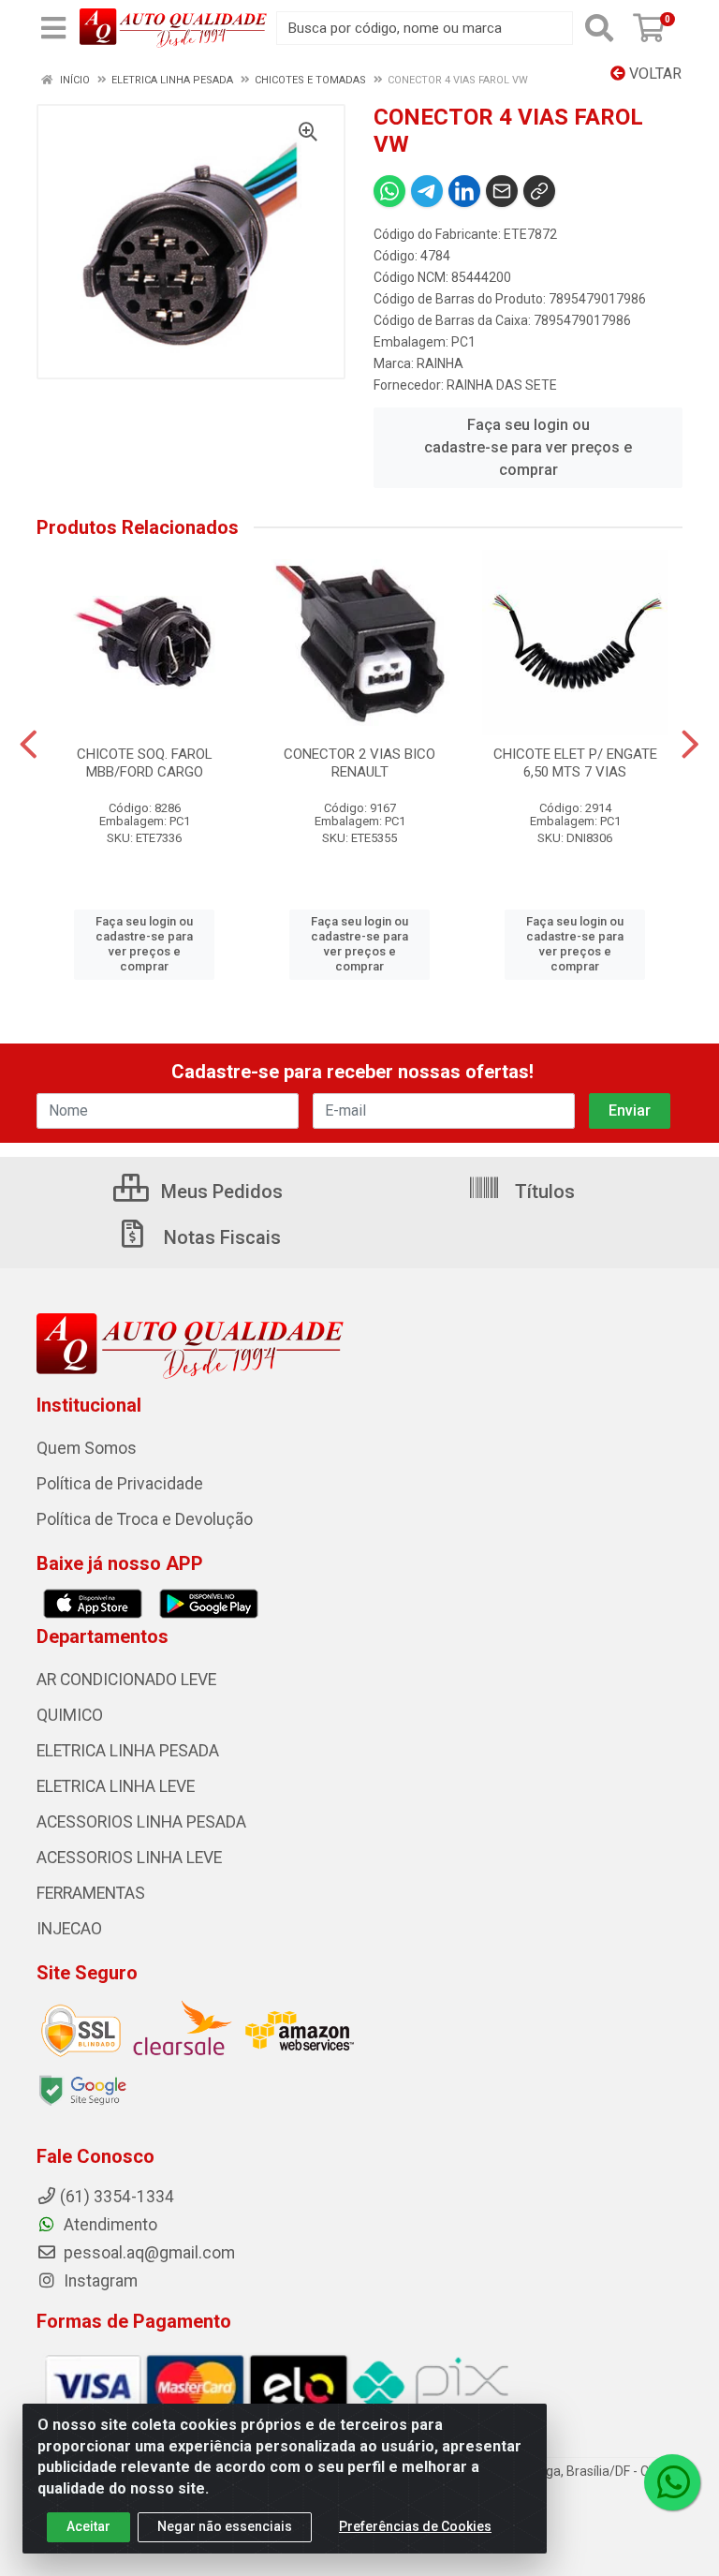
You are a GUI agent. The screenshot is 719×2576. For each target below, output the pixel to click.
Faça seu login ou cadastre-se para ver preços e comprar (528, 447)
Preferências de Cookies (415, 2526)
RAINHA (440, 363)
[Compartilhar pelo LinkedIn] (464, 191)
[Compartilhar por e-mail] (502, 191)
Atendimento (109, 2225)
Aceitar (88, 2526)
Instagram (99, 2281)
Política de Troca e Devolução (145, 1519)
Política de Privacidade (120, 1484)
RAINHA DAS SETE (502, 385)
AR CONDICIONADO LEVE (126, 1680)
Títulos (543, 1192)
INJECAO (69, 1929)
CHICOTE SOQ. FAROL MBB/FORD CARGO (145, 763)
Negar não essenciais (225, 2526)
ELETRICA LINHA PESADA (128, 1751)
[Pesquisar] (599, 28)
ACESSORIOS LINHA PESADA (141, 1822)
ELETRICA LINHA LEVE (116, 1786)
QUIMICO (70, 1715)
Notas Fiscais (220, 1237)
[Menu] (53, 28)
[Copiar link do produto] (539, 191)
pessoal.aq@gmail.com (147, 2253)
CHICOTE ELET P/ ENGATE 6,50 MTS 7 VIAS (575, 763)
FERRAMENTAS (91, 1893)
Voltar (653, 74)
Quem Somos (87, 1448)
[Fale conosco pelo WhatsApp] (672, 2482)
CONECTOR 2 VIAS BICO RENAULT (359, 763)
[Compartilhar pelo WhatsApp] (389, 191)
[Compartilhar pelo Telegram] (427, 191)
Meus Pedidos (220, 1192)
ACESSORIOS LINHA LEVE (129, 1858)
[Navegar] (29, 745)
